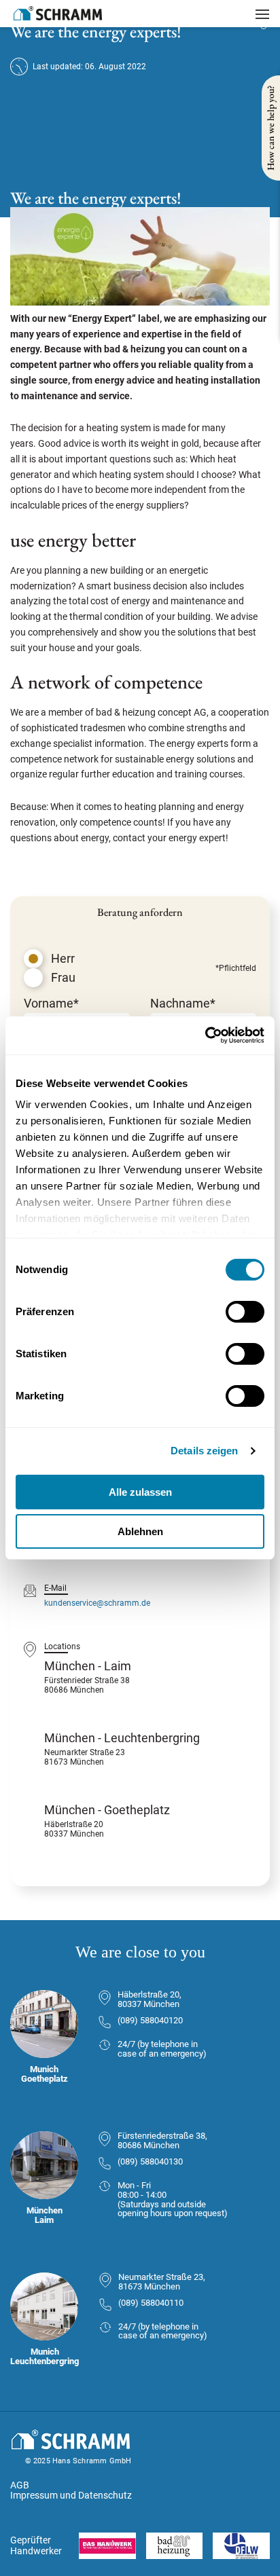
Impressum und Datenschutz (71, 2495)
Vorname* (51, 1003)
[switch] (245, 1312)
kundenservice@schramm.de (97, 1603)
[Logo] (58, 13)
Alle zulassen (140, 1492)
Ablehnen (140, 1531)
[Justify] (262, 14)
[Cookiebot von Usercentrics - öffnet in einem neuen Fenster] (205, 1035)
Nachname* (183, 1003)
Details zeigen (204, 1451)
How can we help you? (270, 128)
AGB (20, 2485)
